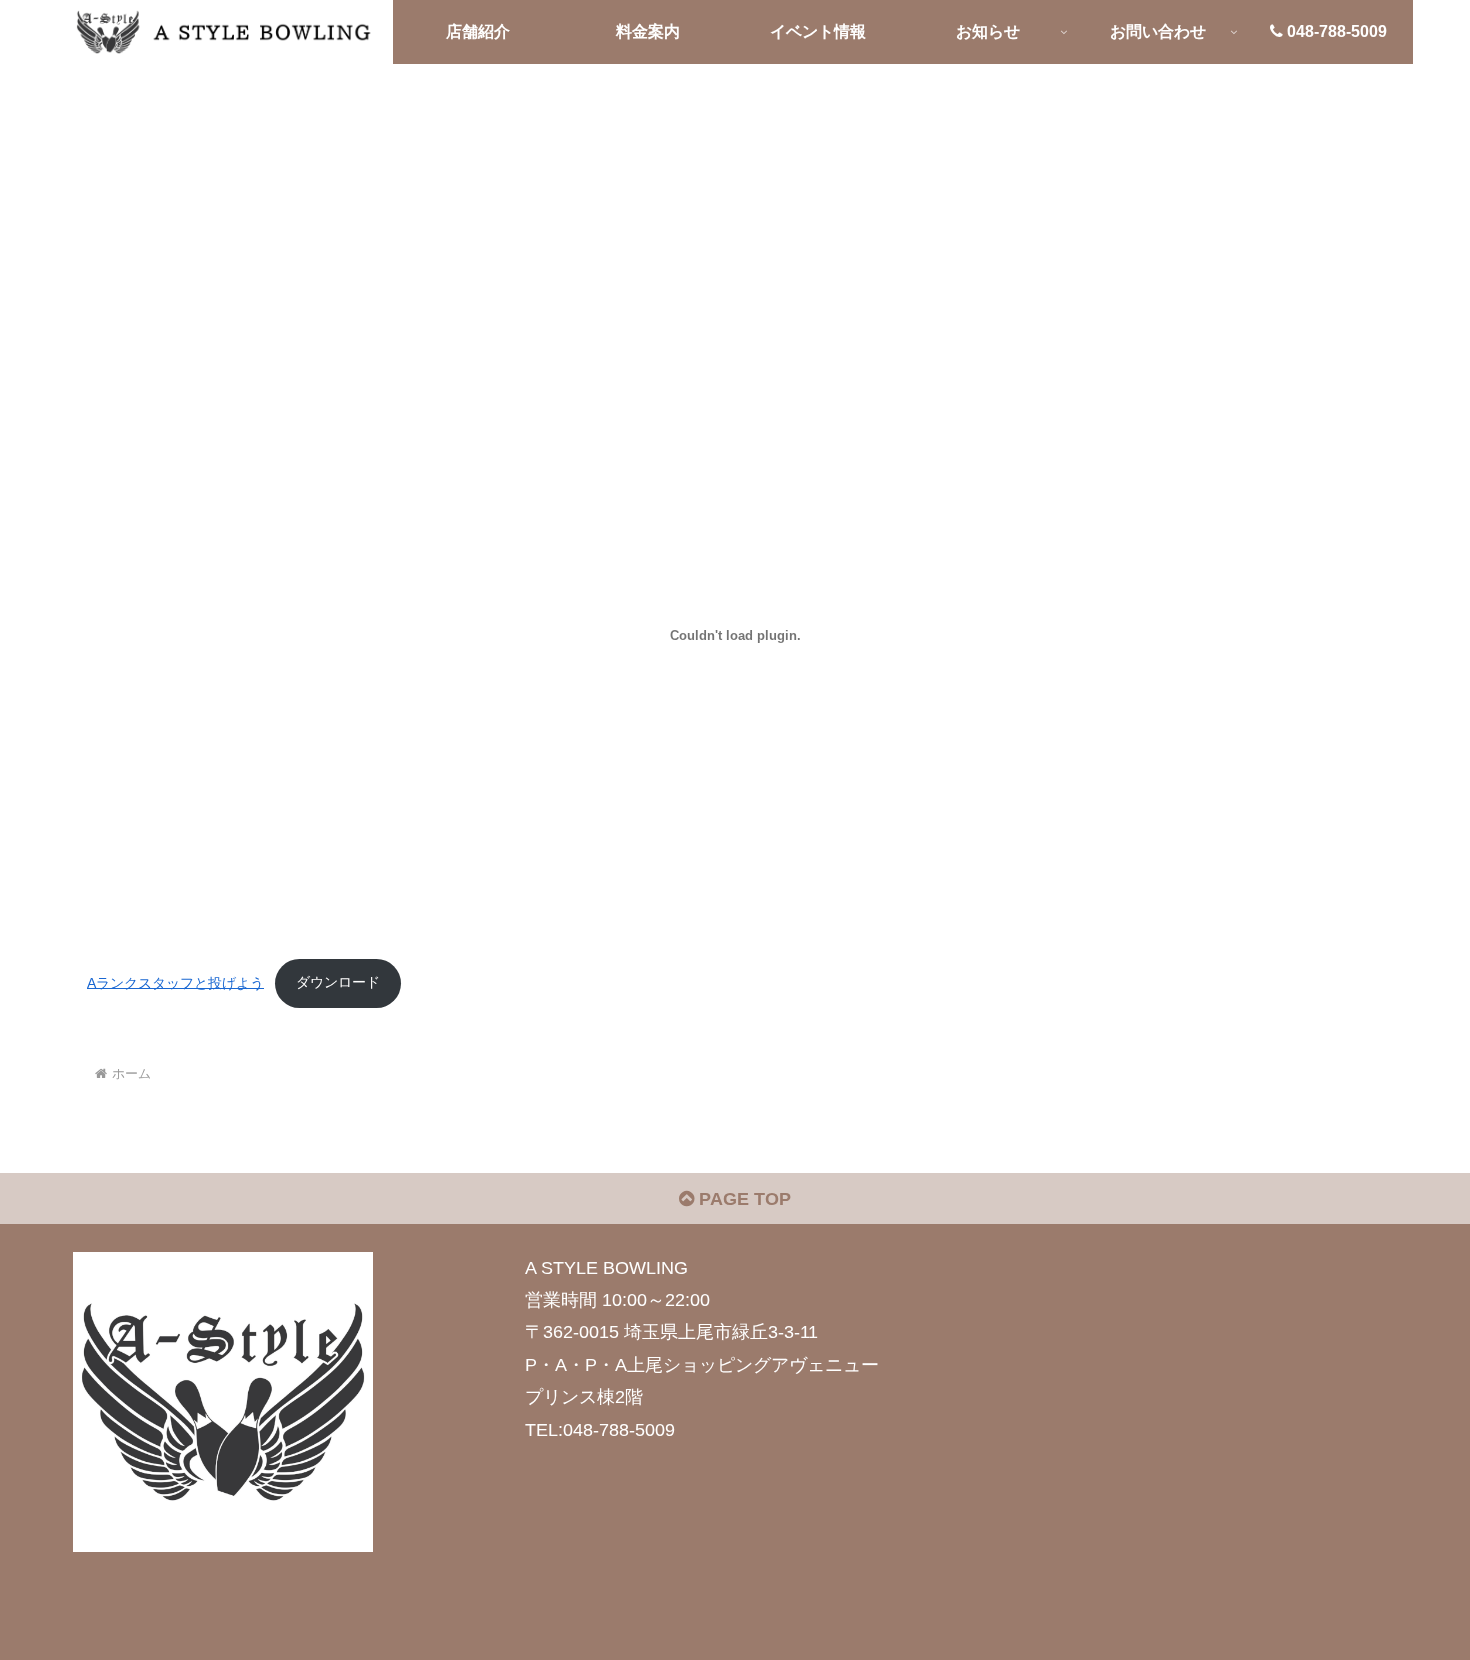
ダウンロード (338, 982)
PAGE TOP (742, 1199)
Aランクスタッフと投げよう (175, 982)
